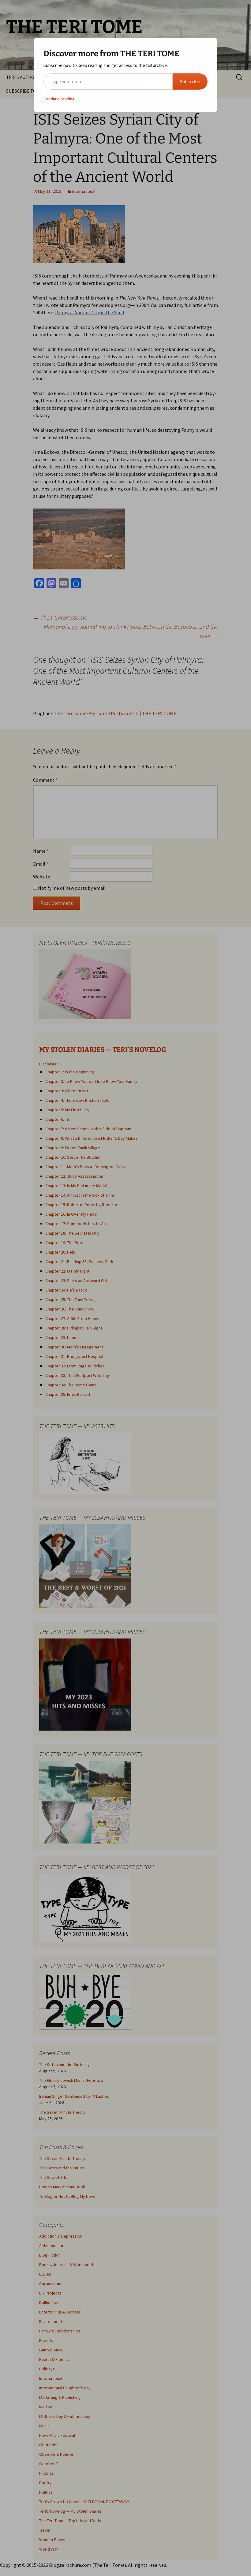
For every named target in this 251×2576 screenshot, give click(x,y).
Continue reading (59, 99)
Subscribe (190, 81)
